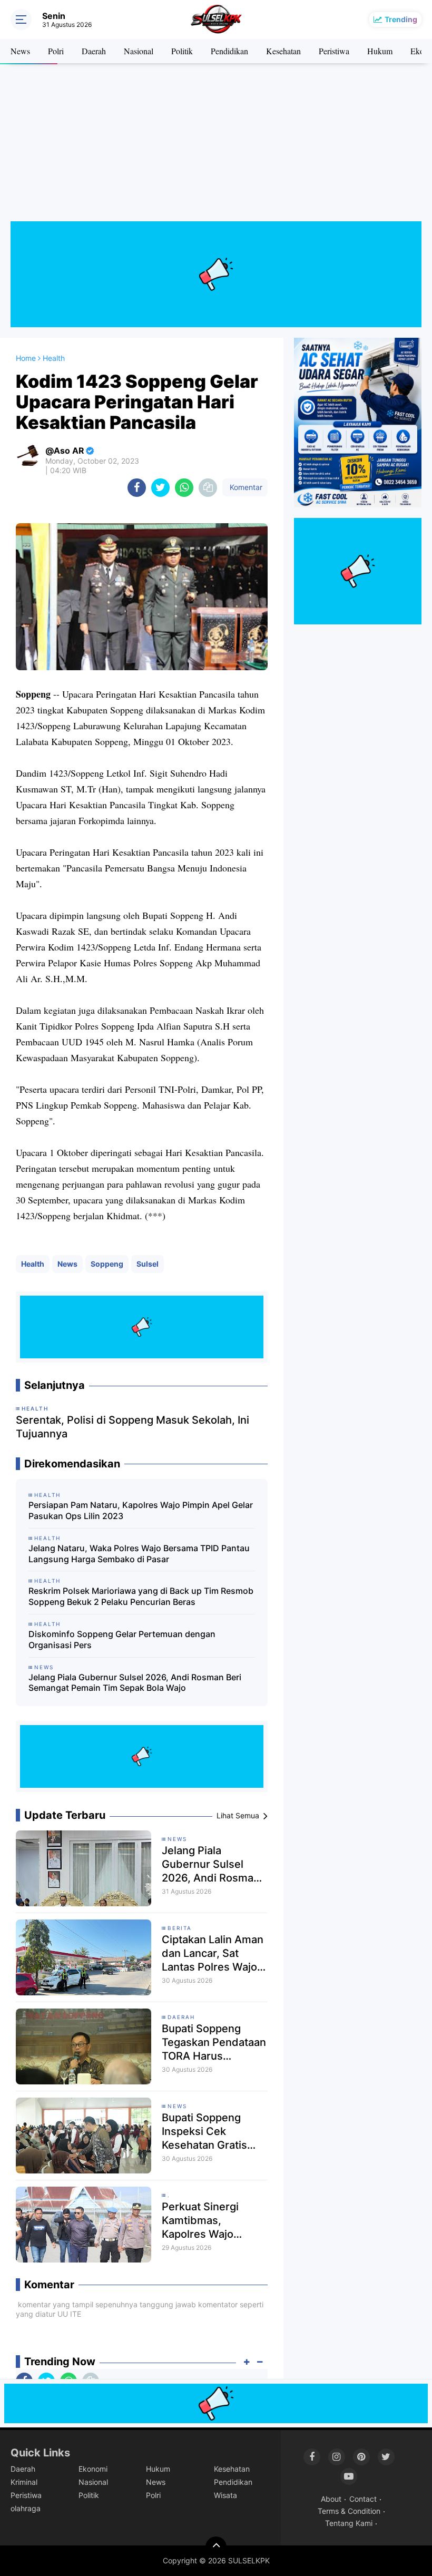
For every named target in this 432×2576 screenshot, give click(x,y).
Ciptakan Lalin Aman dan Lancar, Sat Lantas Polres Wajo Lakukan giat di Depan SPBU (213, 1953)
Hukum (380, 51)
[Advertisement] (216, 148)
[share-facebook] (137, 488)
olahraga (26, 2508)
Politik (182, 51)
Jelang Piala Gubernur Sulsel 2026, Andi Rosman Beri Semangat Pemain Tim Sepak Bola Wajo (135, 1683)
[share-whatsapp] (184, 488)
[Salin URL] (208, 488)
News (20, 51)
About (331, 2499)
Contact (363, 2499)
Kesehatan (283, 51)
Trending (401, 19)
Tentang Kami (349, 2523)
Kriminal (24, 2482)
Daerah (94, 51)
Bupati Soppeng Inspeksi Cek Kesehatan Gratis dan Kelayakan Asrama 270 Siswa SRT (208, 2132)
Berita (180, 1928)
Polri (56, 51)
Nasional (139, 51)
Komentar (245, 487)
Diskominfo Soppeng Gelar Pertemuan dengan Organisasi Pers (122, 1639)
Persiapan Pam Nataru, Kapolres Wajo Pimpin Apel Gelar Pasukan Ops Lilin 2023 (141, 1510)
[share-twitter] (160, 488)
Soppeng (107, 1264)
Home (26, 358)
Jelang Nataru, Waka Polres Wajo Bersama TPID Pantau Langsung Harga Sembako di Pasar (139, 1554)
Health (33, 1264)
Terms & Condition (349, 2511)
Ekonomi (93, 2469)
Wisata (225, 2495)
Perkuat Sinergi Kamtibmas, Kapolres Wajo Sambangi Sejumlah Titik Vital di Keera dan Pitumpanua (211, 2221)
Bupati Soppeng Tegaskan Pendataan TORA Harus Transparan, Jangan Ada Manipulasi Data (214, 2043)
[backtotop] (216, 2547)
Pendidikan (229, 51)
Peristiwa (334, 51)
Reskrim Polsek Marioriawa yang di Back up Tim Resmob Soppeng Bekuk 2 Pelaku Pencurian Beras (141, 1596)
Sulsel (148, 1264)
